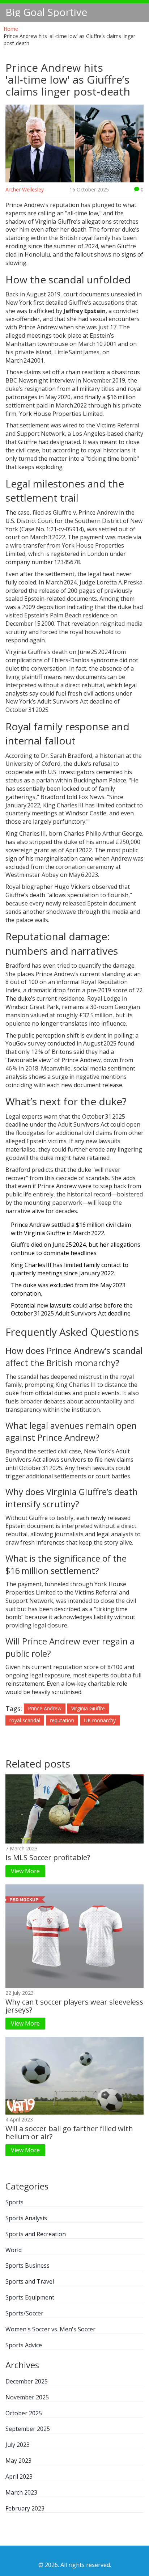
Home (11, 29)
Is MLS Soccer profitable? (48, 1857)
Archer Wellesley (25, 189)
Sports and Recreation (36, 2234)
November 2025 (27, 2397)
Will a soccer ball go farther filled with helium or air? (69, 2132)
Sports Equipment (30, 2297)
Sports (14, 2202)
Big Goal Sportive (46, 12)
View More (25, 1871)
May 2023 (18, 2461)
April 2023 (19, 2476)
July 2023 (18, 2445)
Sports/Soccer (24, 2313)
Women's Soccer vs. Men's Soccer (50, 2329)
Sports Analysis (26, 2218)
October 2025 (24, 2413)
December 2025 (27, 2381)
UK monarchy (100, 1720)
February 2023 (25, 2508)
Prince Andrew (45, 1708)
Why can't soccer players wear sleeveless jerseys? (74, 2006)
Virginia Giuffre (88, 1708)
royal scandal (25, 1720)
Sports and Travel (30, 2281)
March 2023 (21, 2492)
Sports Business (27, 2265)
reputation (62, 1720)
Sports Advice (24, 2345)
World (14, 2250)
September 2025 (28, 2429)
